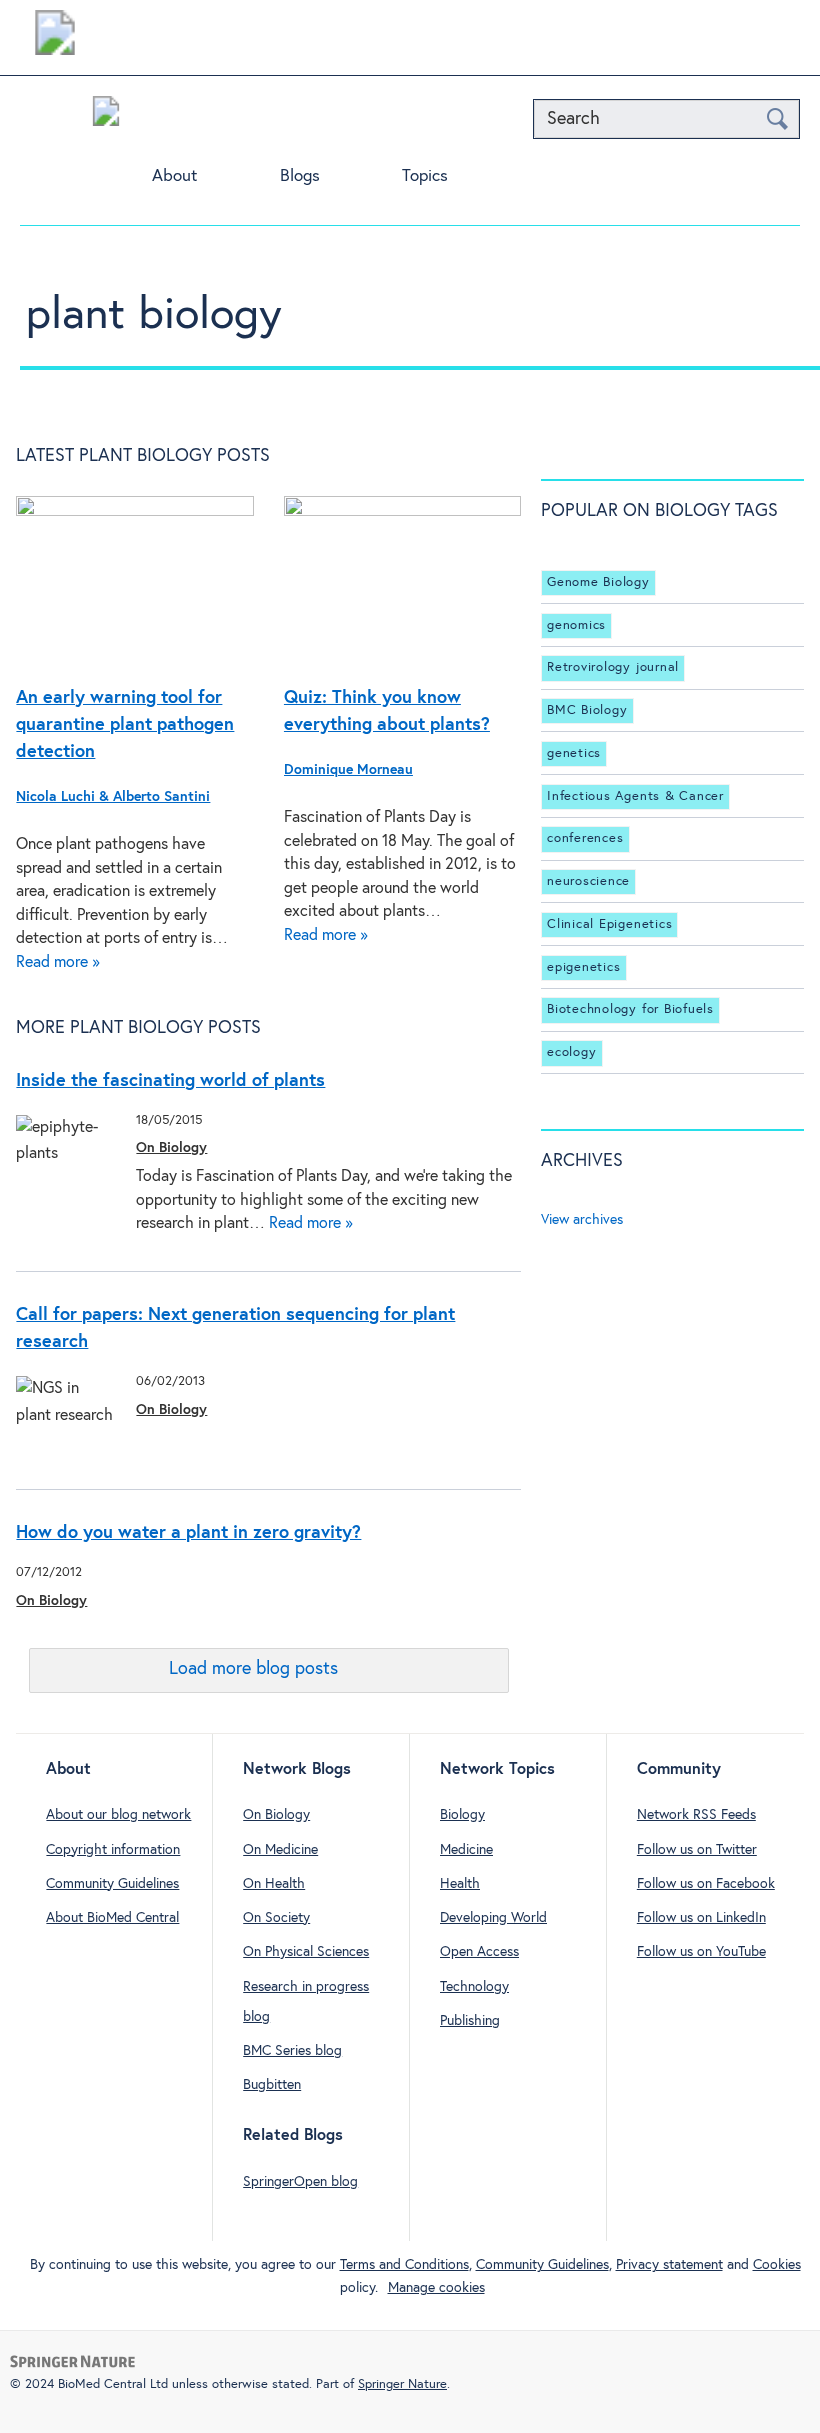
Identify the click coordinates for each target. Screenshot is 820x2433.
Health (460, 1884)
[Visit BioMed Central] (55, 37)
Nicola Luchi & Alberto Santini (113, 797)
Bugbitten (272, 2085)
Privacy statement (669, 2265)
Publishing (470, 2021)
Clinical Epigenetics (609, 924)
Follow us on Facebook (706, 1884)
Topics (425, 176)
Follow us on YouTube (701, 1952)
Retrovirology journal (613, 667)
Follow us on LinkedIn (701, 1918)
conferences (585, 838)
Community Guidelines (112, 1884)
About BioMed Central (112, 1918)
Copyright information (113, 1850)
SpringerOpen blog (300, 2182)
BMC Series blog (292, 2051)
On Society (276, 1918)
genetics (574, 753)
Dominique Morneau (348, 770)
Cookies (777, 2265)
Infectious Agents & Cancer (635, 796)
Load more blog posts (253, 1669)
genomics (576, 625)
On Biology (171, 1148)
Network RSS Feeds (696, 1815)
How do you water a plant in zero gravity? (188, 1533)
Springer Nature (402, 2384)
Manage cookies (436, 2288)
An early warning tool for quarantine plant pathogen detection (125, 725)
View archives (582, 1220)
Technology (474, 1987)
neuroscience (588, 881)
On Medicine (280, 1850)
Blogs (300, 176)
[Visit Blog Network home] (106, 116)
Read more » (58, 962)
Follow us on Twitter (697, 1850)
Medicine (466, 1850)
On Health (274, 1884)
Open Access (479, 1952)
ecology (571, 1052)
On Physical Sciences (306, 1952)
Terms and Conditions (404, 2265)
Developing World (493, 1918)
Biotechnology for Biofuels (630, 1009)
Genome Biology (598, 582)
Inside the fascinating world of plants (170, 1081)
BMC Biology (587, 710)
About (174, 176)
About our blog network (118, 1815)
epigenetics (583, 967)
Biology (462, 1815)
